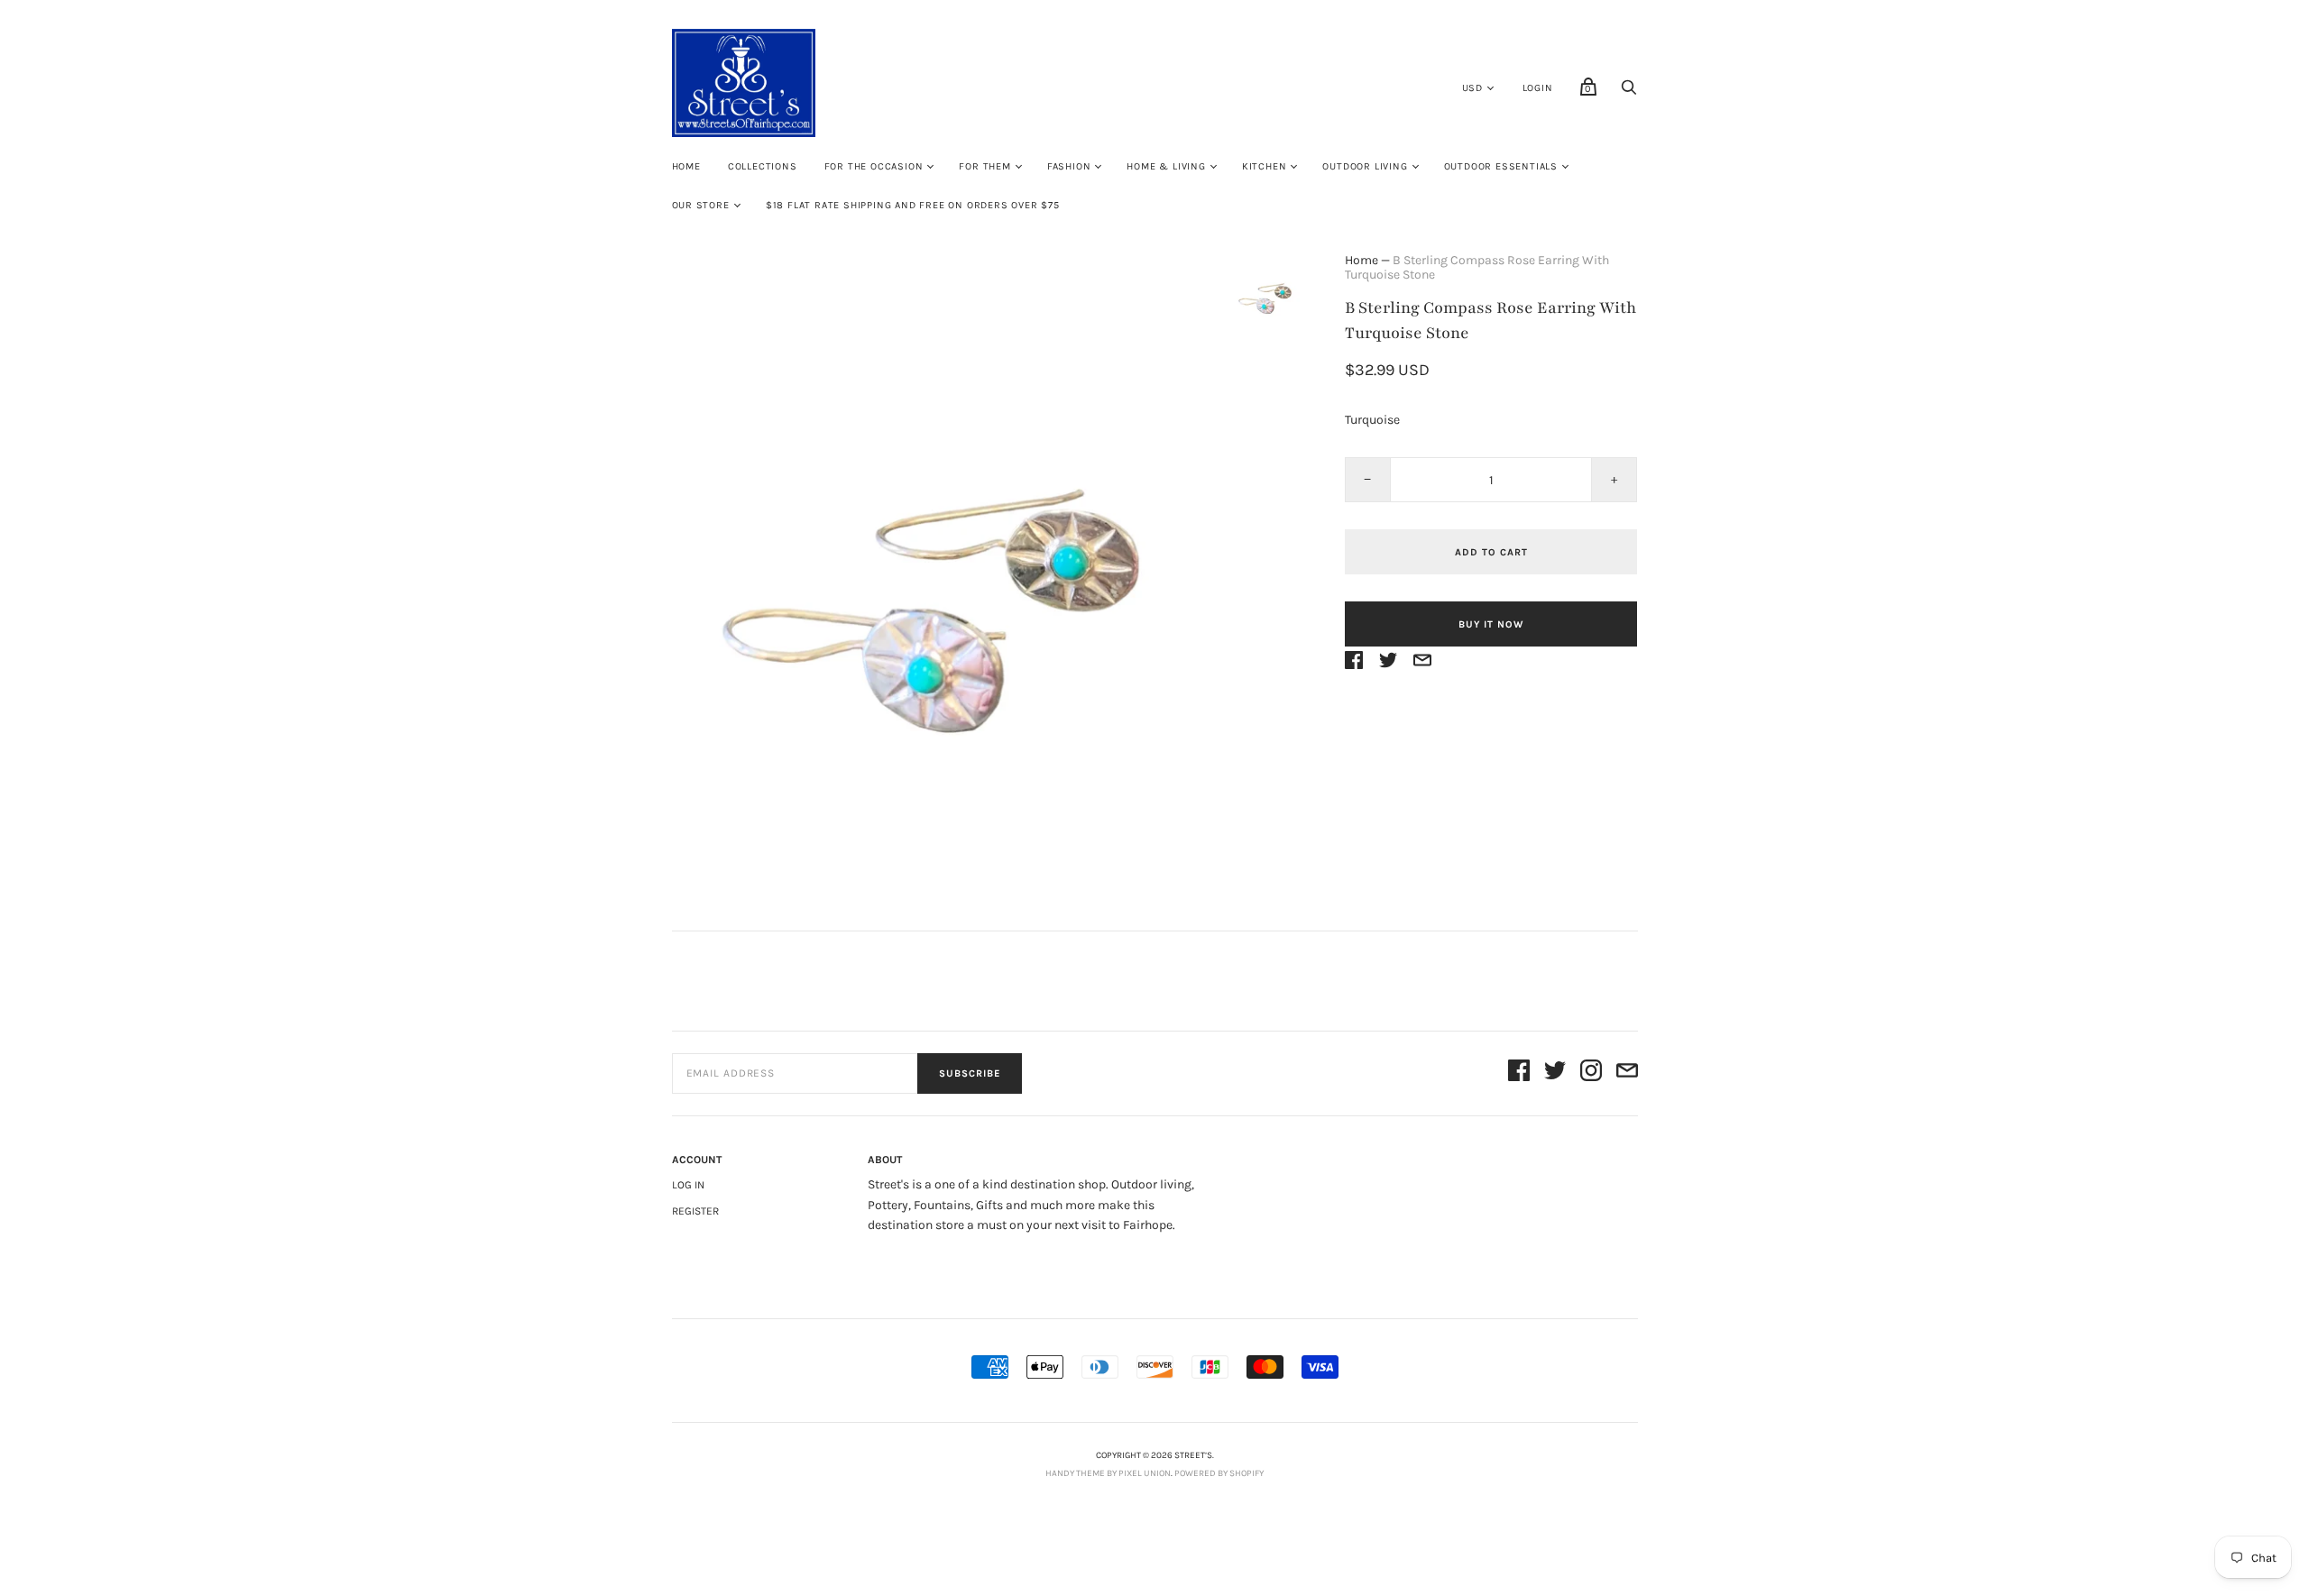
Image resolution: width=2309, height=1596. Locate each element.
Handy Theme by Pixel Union (1108, 1473)
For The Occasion (874, 166)
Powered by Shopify (1219, 1473)
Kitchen (1265, 166)
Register (695, 1211)
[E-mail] (1627, 1073)
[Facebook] (1519, 1073)
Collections (763, 166)
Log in (688, 1185)
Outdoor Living (1365, 166)
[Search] (1629, 92)
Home (686, 166)
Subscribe (970, 1073)
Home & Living (1166, 166)
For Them (984, 166)
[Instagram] (1591, 1073)
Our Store (701, 205)
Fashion (1069, 166)
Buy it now (1491, 624)
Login (1538, 88)
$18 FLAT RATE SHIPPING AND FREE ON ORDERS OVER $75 (913, 205)
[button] (1265, 292)
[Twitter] (1555, 1073)
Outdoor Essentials (1501, 166)
